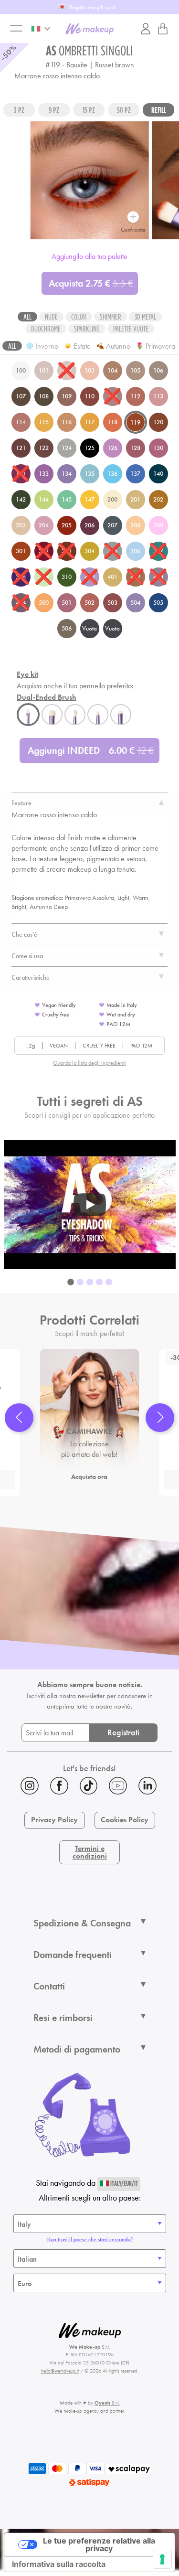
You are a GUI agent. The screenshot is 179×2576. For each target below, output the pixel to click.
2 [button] (80, 1283)
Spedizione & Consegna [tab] (82, 1923)
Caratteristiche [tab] (31, 977)
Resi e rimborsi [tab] (63, 2018)
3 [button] (90, 1283)
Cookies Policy (125, 1820)
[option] (90, 1205)
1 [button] (71, 1283)
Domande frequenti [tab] (73, 1955)
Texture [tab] (21, 803)
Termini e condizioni (90, 1852)
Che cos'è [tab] (24, 934)
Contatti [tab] (49, 1986)
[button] (19, 1418)
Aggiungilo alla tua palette (89, 256)
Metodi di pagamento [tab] (77, 2049)
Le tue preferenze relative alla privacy (99, 2544)
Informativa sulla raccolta (59, 2564)
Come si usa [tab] (27, 956)
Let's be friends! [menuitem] (89, 1768)
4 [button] (99, 1283)
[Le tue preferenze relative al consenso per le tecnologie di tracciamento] (162, 2559)
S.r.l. (107, 2403)
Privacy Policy (54, 1820)
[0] (163, 29)
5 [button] (109, 1283)
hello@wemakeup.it (60, 2371)
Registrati (123, 1732)
